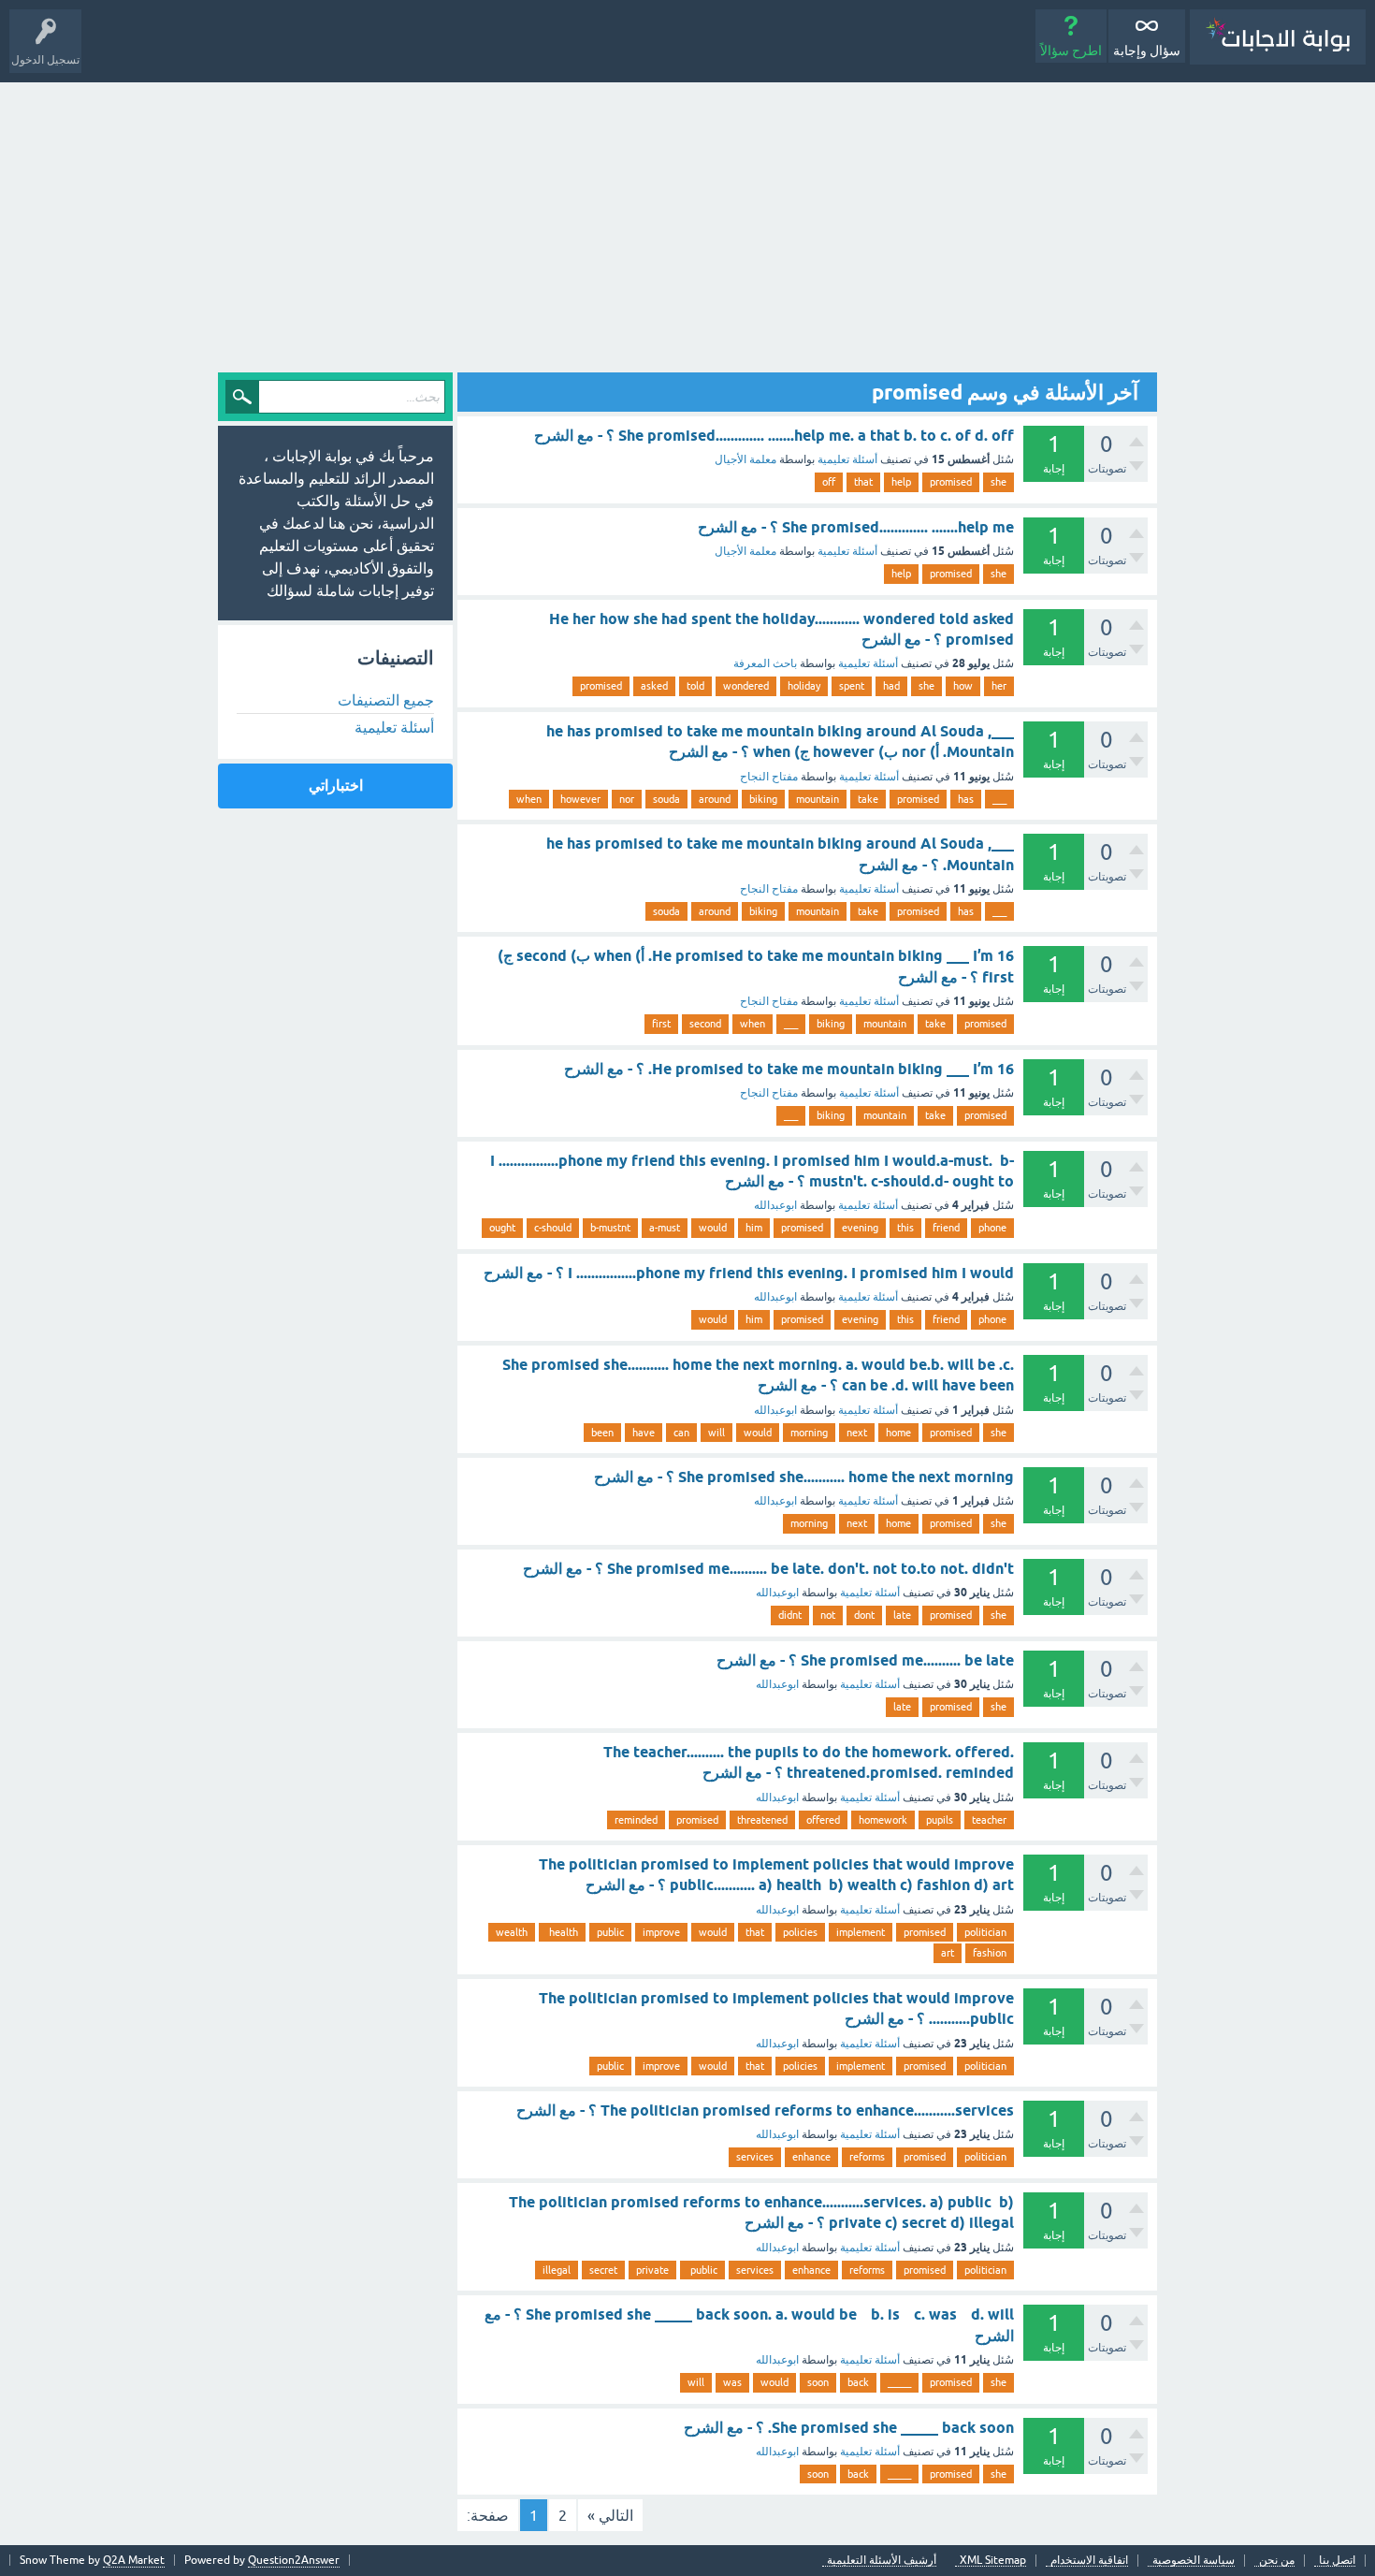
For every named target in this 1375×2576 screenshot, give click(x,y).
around (715, 799)
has (966, 799)
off (829, 482)
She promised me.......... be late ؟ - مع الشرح (865, 1660)
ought (502, 1228)
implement (861, 1932)
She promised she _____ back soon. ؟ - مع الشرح (849, 2428)
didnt (790, 1615)
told (695, 686)
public (610, 1932)
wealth (512, 1932)
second (705, 1024)
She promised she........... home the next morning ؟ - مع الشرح (804, 1477)
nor (627, 799)
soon (818, 2382)
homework (883, 1820)
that (863, 482)
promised (951, 482)
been (602, 1433)
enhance (811, 2157)
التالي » (610, 2515)
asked (654, 686)
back (858, 2382)
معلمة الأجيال (745, 459)
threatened (762, 1820)
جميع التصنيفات (386, 700)
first (661, 1024)
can (681, 1433)
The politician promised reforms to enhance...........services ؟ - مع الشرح (765, 2110)
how (963, 686)
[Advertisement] (687, 223)
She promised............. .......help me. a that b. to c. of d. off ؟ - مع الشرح (774, 436)
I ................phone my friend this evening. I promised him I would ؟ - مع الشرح (749, 1273)
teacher (989, 1820)
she (999, 482)
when (529, 799)
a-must (665, 1228)
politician (985, 1932)
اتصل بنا (1337, 2561)
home (898, 1433)
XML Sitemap (993, 2561)
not (828, 1615)
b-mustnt (610, 1228)
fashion (990, 1953)
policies (800, 1932)
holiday (804, 686)
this (905, 1228)
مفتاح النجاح (769, 777)
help (901, 482)
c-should (553, 1228)
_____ (899, 2382)
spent (852, 686)
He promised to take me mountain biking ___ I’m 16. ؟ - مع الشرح (789, 1069)
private (652, 2270)
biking (763, 799)
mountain (818, 799)
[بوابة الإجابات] (1278, 37)
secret (603, 2270)
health (562, 1932)
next (857, 1433)
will (716, 1433)
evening (860, 1228)
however (580, 799)
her (999, 686)
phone (992, 1228)
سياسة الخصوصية (1194, 2561)
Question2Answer (294, 2560)
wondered (746, 686)
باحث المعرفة (765, 663)
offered (823, 1820)
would (713, 1228)
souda (666, 799)
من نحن (1277, 2561)
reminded (636, 1820)
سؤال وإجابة (1147, 51)
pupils (940, 1820)
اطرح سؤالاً (1071, 51)
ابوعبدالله (775, 1205)
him (754, 1228)
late (902, 1615)
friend (946, 1228)
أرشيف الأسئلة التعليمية (882, 2561)
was (732, 2382)
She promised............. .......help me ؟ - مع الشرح (856, 527)
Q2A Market (134, 2560)
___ (999, 799)
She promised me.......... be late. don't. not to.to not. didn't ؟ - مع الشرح (768, 1569)
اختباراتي (336, 786)
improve (661, 1932)
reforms (867, 2157)
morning (809, 1433)
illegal (557, 2270)
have (644, 1433)
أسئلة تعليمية (847, 459)
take (868, 799)
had (891, 686)
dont (864, 1615)
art (948, 1953)
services (755, 2157)
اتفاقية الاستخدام (1089, 2561)
